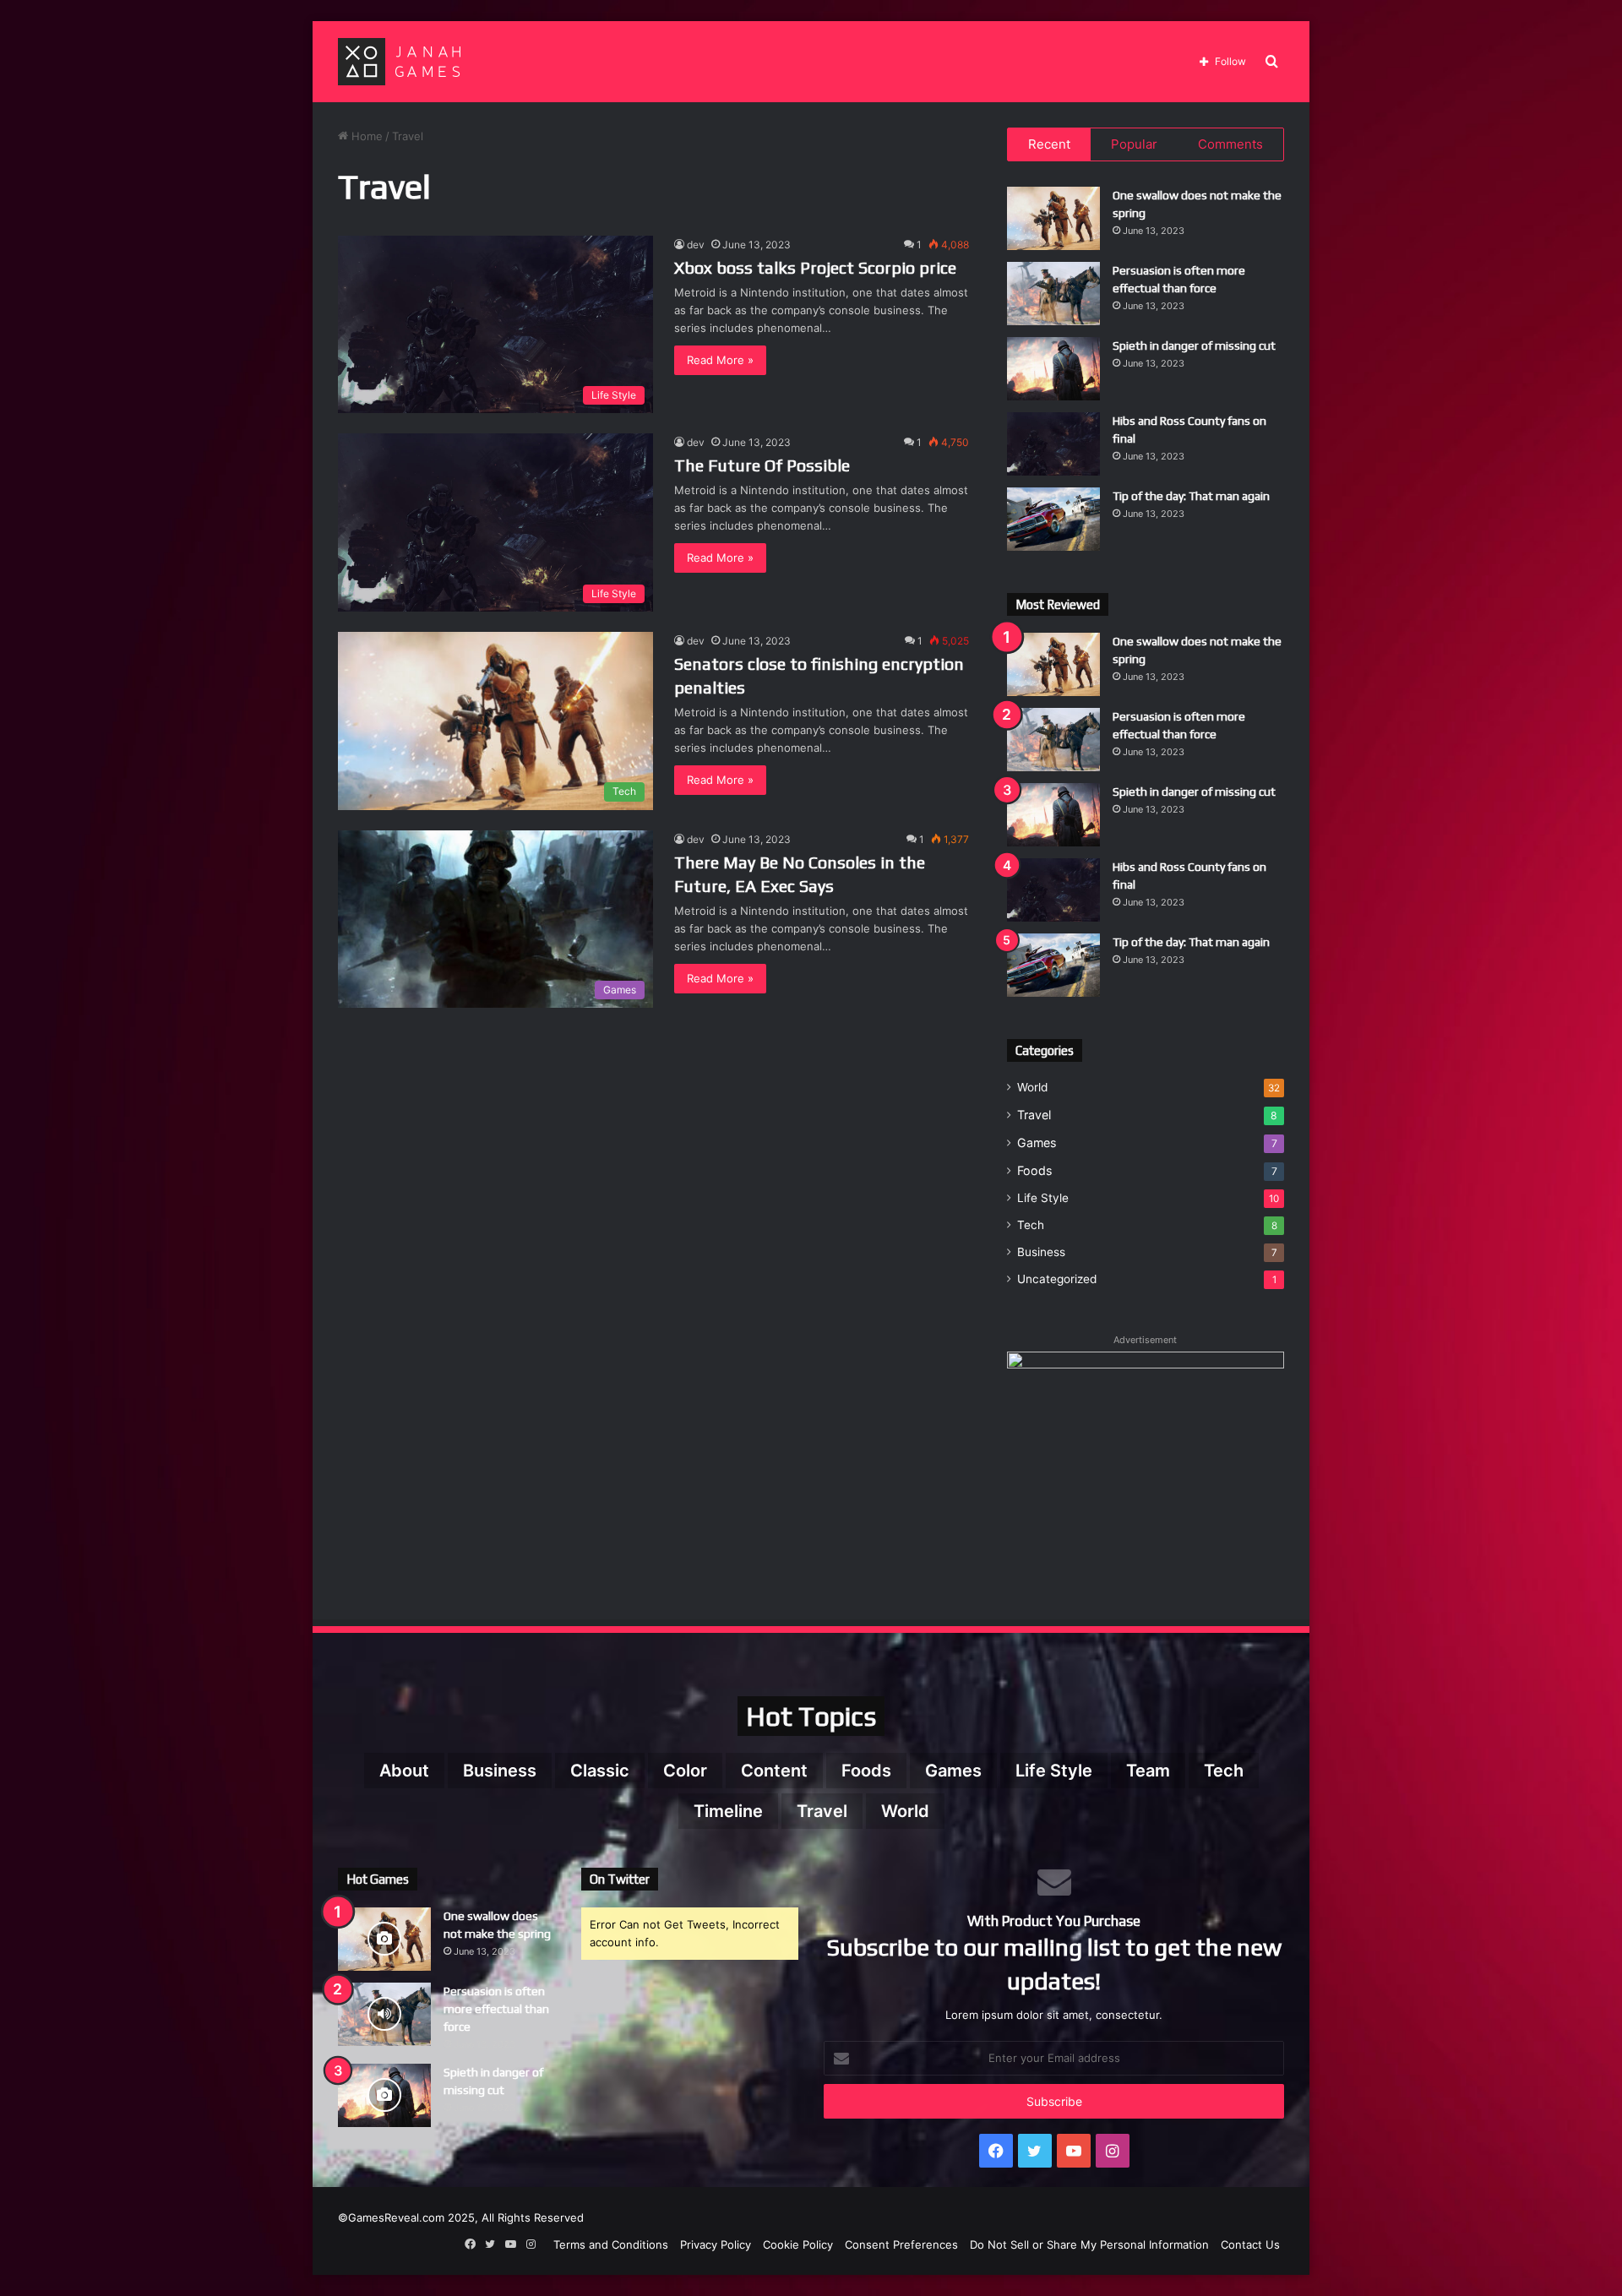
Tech (1031, 1225)
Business (1041, 1252)
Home (365, 136)
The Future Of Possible (762, 465)
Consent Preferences (901, 2244)
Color (685, 1771)
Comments (1230, 144)
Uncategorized (1057, 1279)
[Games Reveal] (399, 62)
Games (1037, 1143)
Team (1148, 1771)
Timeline (728, 1811)
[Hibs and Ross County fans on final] (1053, 444)
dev (696, 245)
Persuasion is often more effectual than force (496, 2009)
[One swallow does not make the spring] (1053, 218)
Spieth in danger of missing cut (1194, 345)
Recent (1049, 144)
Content (774, 1771)
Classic (600, 1771)
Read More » (720, 360)
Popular (1134, 144)
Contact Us (1250, 2244)
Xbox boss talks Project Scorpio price (815, 267)
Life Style (1043, 1198)
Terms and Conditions (611, 2244)
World (1032, 1087)
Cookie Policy (798, 2244)
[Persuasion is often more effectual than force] (1053, 294)
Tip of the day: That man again (1191, 496)
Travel (1034, 1115)
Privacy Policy (716, 2244)
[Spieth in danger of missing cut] (1053, 369)
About (404, 1771)
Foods (1034, 1170)
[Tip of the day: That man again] (1053, 519)
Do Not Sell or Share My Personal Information (1089, 2244)
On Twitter (620, 1879)
